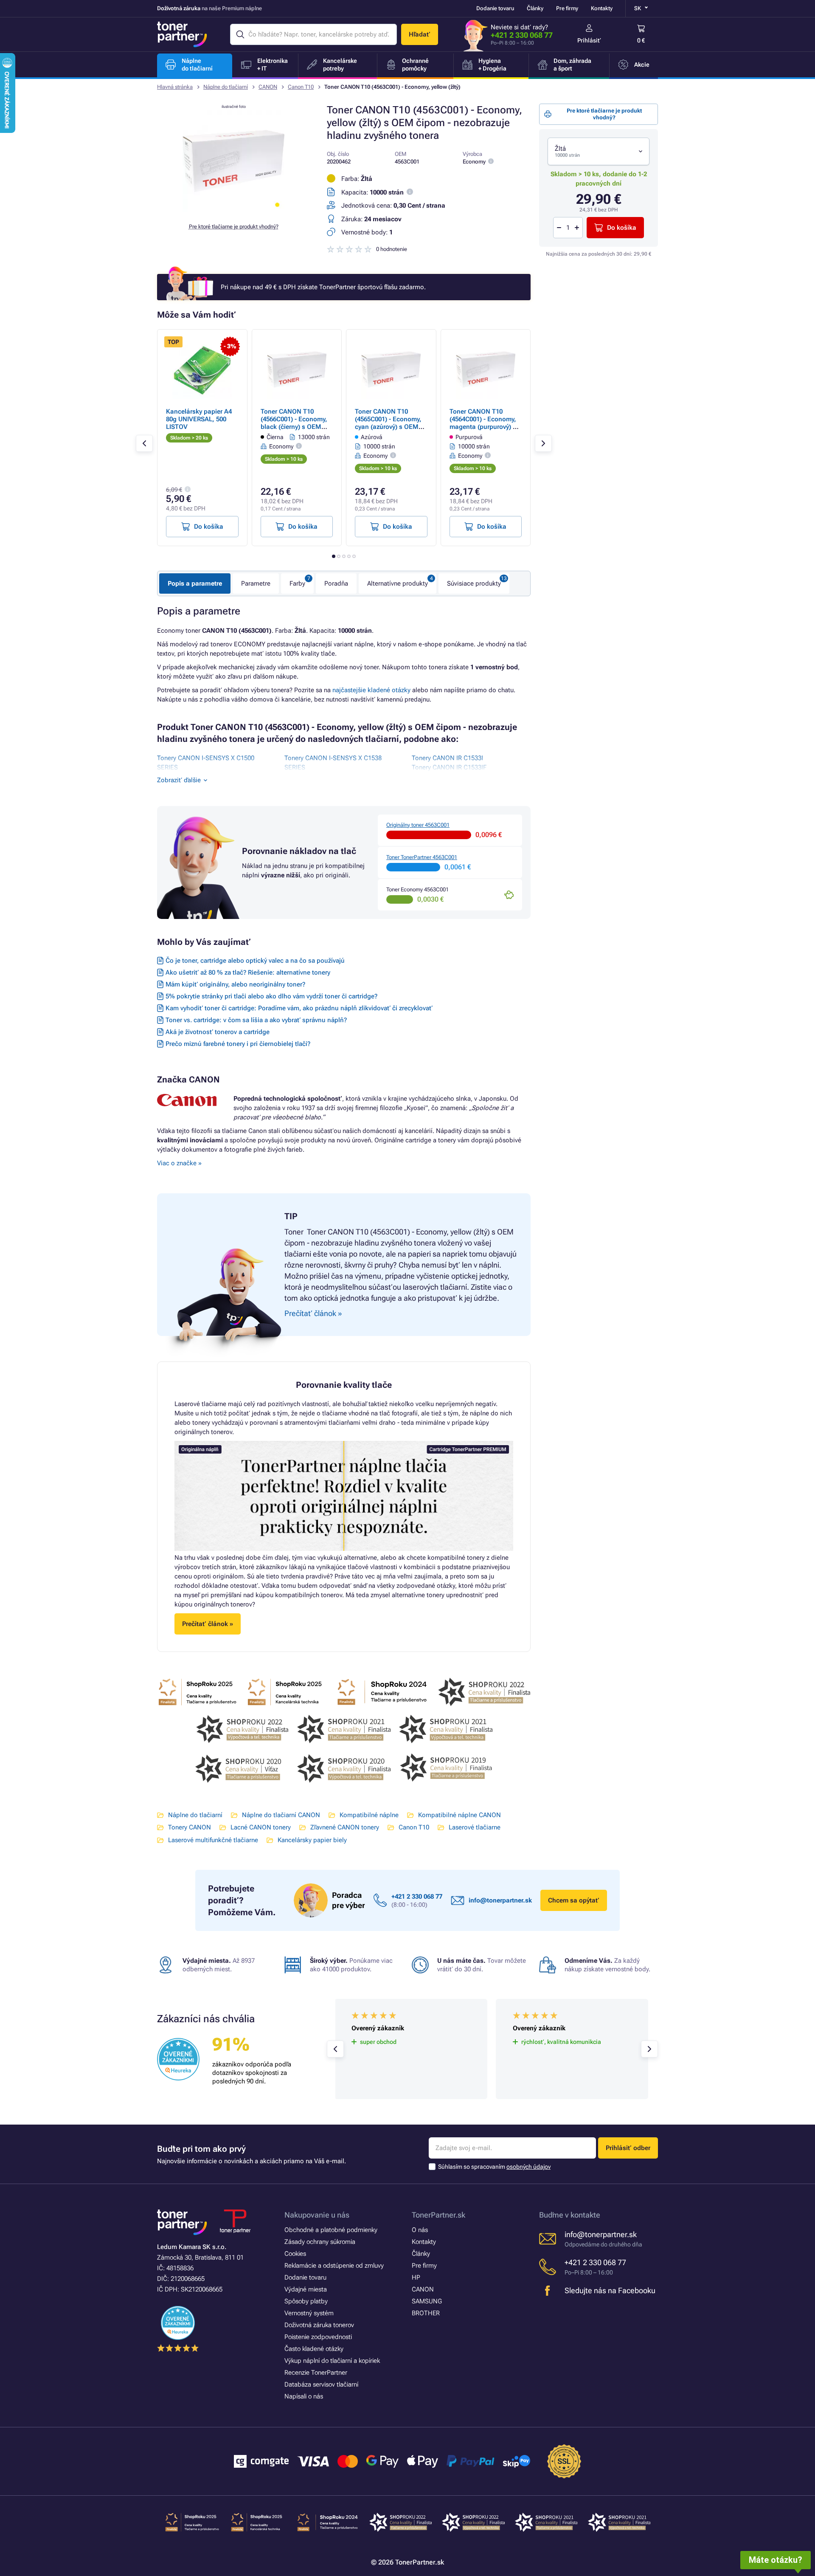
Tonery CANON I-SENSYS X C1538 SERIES (333, 763)
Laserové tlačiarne (475, 1827)
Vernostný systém (309, 2313)
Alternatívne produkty (398, 583)
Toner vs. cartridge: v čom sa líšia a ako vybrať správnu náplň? (256, 1020)
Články (535, 8)
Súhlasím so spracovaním (494, 2167)
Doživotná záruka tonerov (319, 2325)
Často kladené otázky (314, 2349)
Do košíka (622, 228)
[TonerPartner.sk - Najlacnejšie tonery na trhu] (182, 34)
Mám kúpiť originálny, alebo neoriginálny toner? (235, 984)
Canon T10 (301, 87)
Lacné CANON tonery (261, 1827)
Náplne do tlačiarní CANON (281, 1815)
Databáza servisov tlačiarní (321, 2384)
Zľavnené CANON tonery (345, 1827)
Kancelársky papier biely (312, 1840)
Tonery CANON (190, 1827)
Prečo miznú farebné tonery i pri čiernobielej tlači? (238, 1044)
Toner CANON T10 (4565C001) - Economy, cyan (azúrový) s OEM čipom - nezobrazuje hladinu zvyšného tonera (391, 427)
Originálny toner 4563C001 (418, 825)
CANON (268, 87)
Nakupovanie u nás (317, 2215)
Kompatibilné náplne (369, 1815)
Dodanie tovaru (495, 8)
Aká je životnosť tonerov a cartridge (218, 1032)
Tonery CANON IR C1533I (447, 758)
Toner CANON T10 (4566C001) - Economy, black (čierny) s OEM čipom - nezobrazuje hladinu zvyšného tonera (297, 427)
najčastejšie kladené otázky (371, 690)
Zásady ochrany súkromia (320, 2242)
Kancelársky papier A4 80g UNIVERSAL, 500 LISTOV (199, 419)
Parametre (256, 583)
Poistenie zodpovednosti (318, 2337)
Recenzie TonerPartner (316, 2373)
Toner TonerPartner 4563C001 (422, 857)
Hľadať (420, 34)
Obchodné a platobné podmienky (331, 2230)
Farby (297, 583)
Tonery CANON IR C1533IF (449, 767)
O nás (420, 2230)
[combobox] (599, 151)
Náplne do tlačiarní (226, 87)
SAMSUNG (427, 2301)
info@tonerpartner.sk (500, 1900)
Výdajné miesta (306, 2289)
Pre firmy (567, 8)
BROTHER (426, 2313)
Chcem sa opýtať (574, 1900)
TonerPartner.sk (438, 2215)
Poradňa (336, 583)
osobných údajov (528, 2167)
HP (416, 2277)
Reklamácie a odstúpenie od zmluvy (334, 2266)
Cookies (295, 2254)
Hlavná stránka (175, 87)
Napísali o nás (304, 2396)
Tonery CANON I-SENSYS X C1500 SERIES (206, 763)
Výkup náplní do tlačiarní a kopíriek (332, 2361)
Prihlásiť (589, 40)
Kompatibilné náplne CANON (459, 1815)
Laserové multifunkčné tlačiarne (213, 1840)
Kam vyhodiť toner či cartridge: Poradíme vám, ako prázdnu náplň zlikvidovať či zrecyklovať (299, 1008)
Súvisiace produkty (474, 583)
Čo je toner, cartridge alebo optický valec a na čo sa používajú (255, 961)
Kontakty (602, 8)
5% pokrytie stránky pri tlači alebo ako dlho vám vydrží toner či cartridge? (271, 996)
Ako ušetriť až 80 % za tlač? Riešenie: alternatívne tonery (248, 972)
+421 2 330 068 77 (522, 35)
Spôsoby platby (306, 2301)
